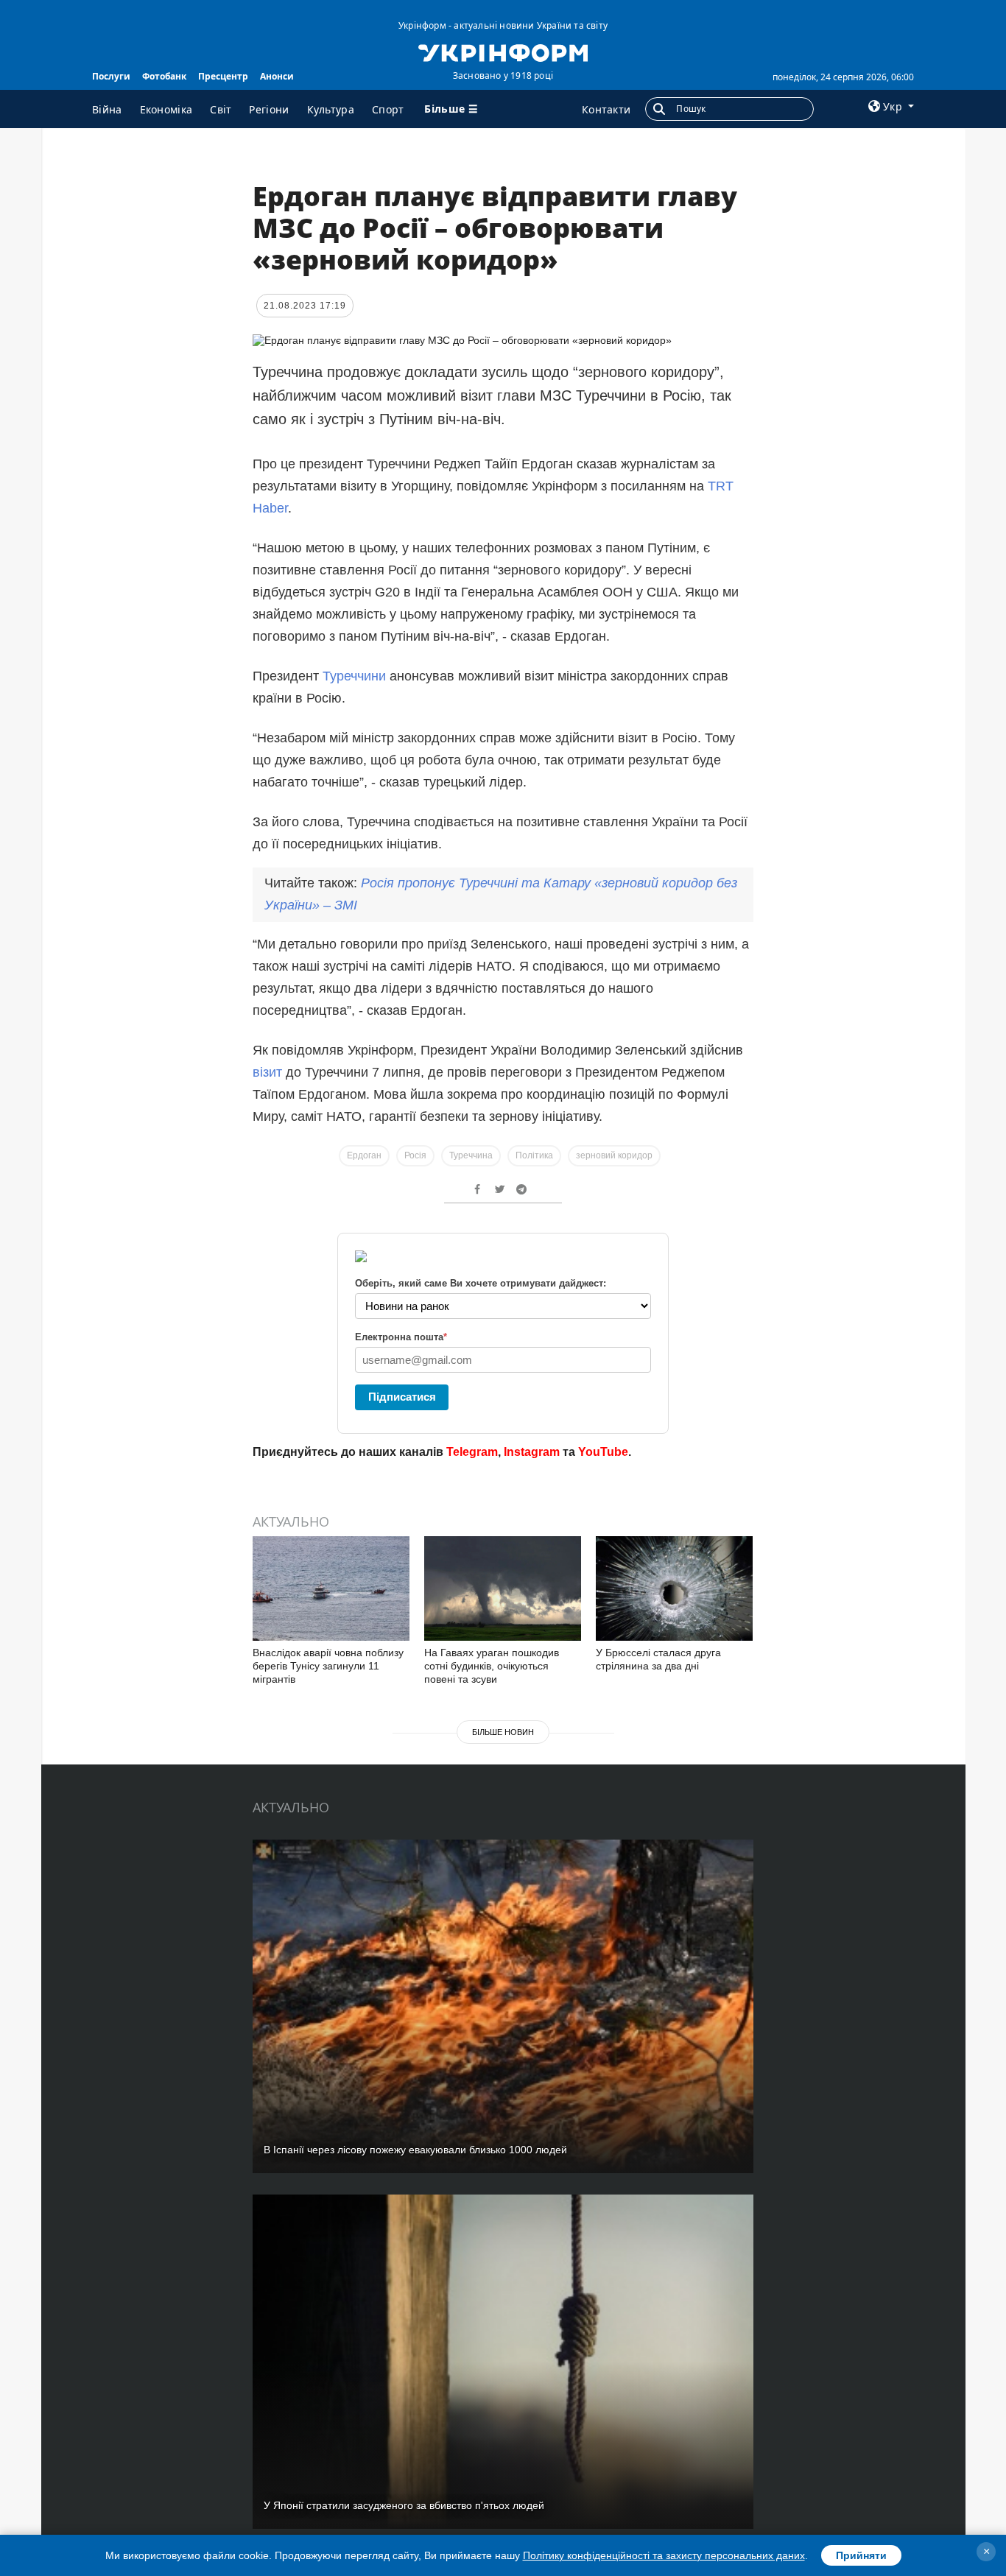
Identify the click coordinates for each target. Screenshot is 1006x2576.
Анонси (277, 76)
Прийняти (861, 2555)
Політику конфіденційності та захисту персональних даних (664, 2555)
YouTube (603, 1452)
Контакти (606, 109)
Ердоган (364, 1155)
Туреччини (354, 676)
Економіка (166, 109)
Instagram (532, 1452)
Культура (331, 109)
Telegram (472, 1452)
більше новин (503, 1732)
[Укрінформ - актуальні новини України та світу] (503, 52)
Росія (415, 1155)
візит (267, 1072)
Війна (107, 109)
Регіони (269, 109)
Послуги (111, 76)
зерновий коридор (614, 1155)
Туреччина (471, 1155)
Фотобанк (164, 76)
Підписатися (402, 1397)
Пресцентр (223, 76)
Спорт (388, 109)
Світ (221, 109)
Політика (534, 1155)
